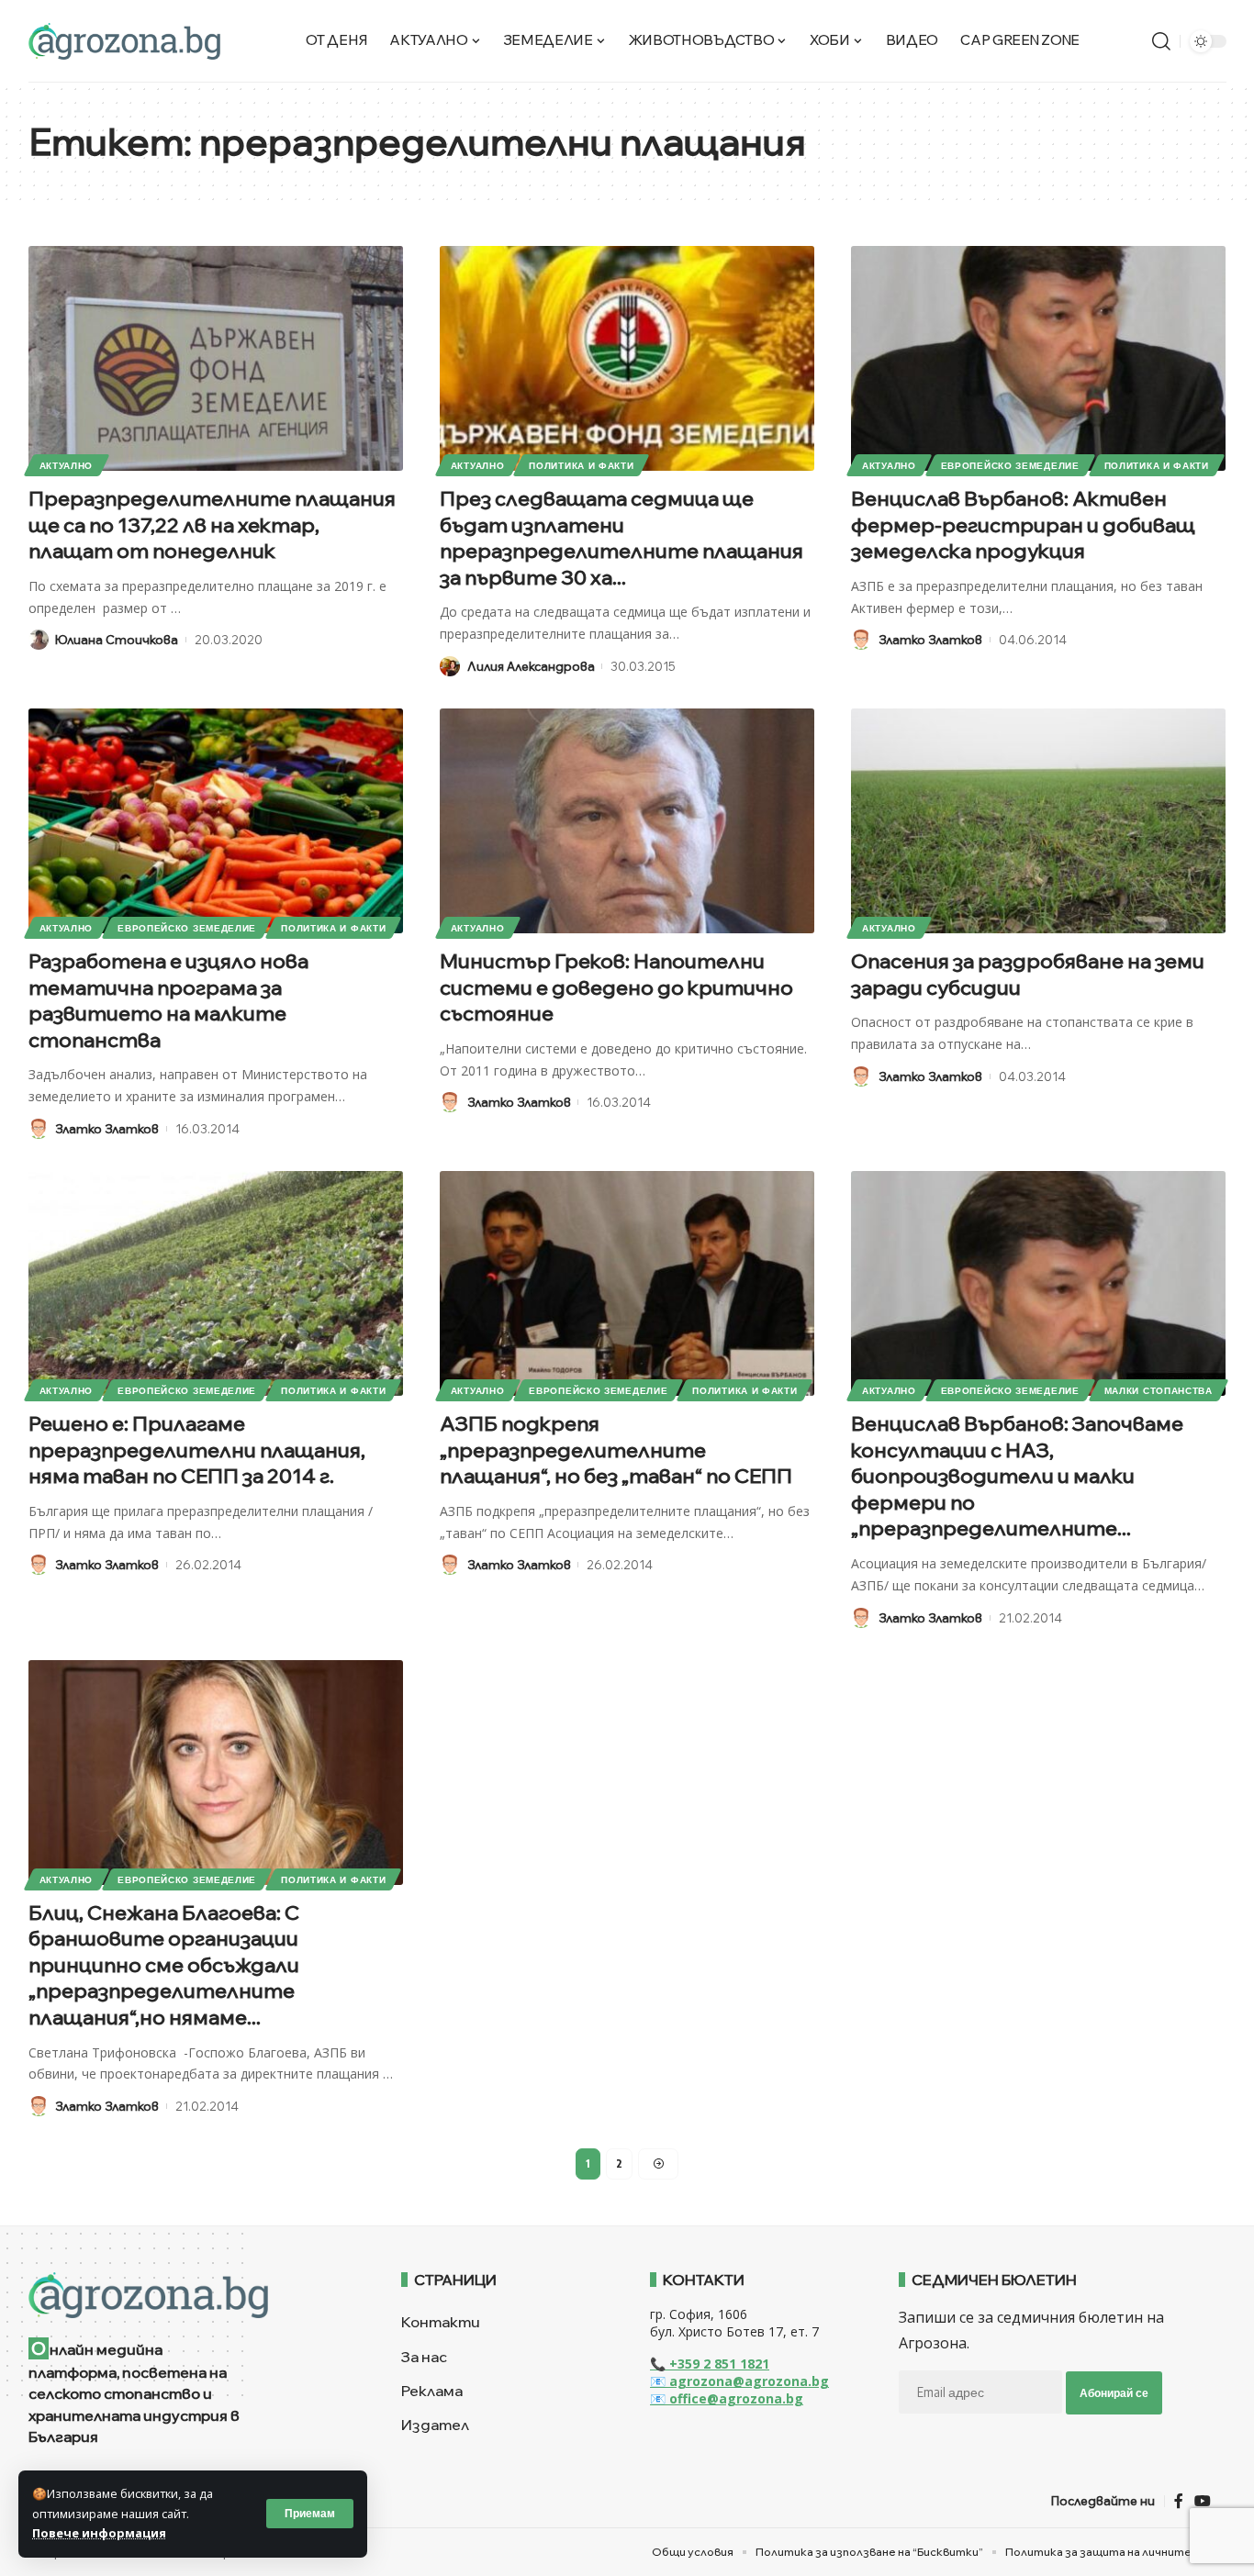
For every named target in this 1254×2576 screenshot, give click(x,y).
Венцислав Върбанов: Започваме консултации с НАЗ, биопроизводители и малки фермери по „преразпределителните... (1017, 1476)
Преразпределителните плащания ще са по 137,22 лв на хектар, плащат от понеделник (212, 524)
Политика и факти (581, 465)
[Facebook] (1179, 2501)
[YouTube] (1203, 2501)
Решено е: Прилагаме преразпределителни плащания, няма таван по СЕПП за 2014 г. (197, 1450)
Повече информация (99, 2533)
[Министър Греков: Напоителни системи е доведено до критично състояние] (627, 821)
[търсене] (1161, 41)
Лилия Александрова (531, 666)
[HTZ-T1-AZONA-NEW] (192, 2295)
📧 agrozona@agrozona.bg (739, 2381)
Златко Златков (930, 640)
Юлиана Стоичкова (117, 640)
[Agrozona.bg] (124, 41)
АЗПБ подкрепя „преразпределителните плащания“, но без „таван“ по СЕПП (616, 1450)
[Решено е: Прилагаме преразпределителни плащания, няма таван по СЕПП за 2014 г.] (216, 1283)
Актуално (67, 465)
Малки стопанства (1159, 1390)
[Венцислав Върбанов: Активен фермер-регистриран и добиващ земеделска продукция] (1038, 358)
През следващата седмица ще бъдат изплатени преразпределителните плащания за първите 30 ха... (621, 538)
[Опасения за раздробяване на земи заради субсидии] (1038, 821)
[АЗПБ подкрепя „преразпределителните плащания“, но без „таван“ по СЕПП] (627, 1283)
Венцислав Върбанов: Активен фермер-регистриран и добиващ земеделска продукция (1023, 524)
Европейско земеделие (1010, 465)
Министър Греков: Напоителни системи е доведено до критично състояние (616, 987)
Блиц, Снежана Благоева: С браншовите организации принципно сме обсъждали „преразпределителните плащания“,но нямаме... (164, 1965)
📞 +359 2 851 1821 (710, 2364)
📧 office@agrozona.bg (727, 2398)
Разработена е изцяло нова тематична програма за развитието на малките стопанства (168, 1000)
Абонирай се (1114, 2393)
